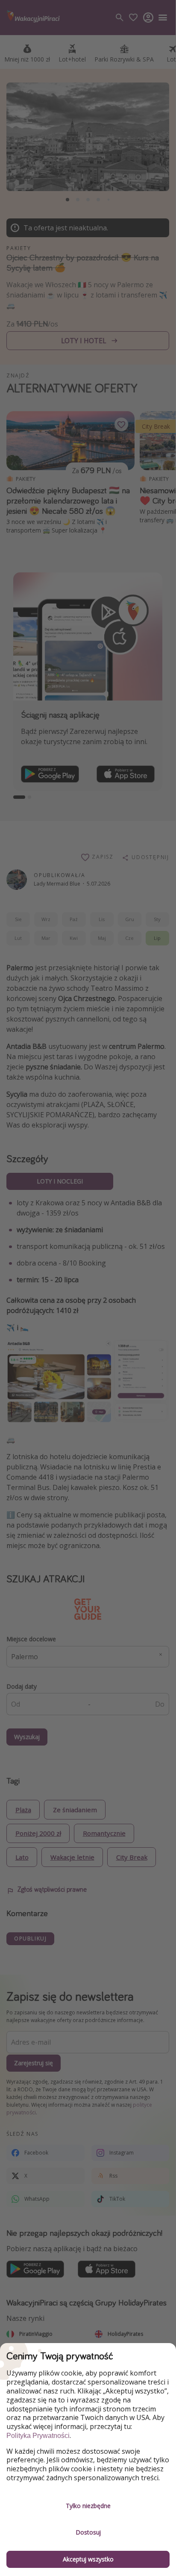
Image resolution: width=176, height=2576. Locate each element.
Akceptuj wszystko (88, 2559)
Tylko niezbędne (88, 2506)
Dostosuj (88, 2532)
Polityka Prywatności (38, 2436)
